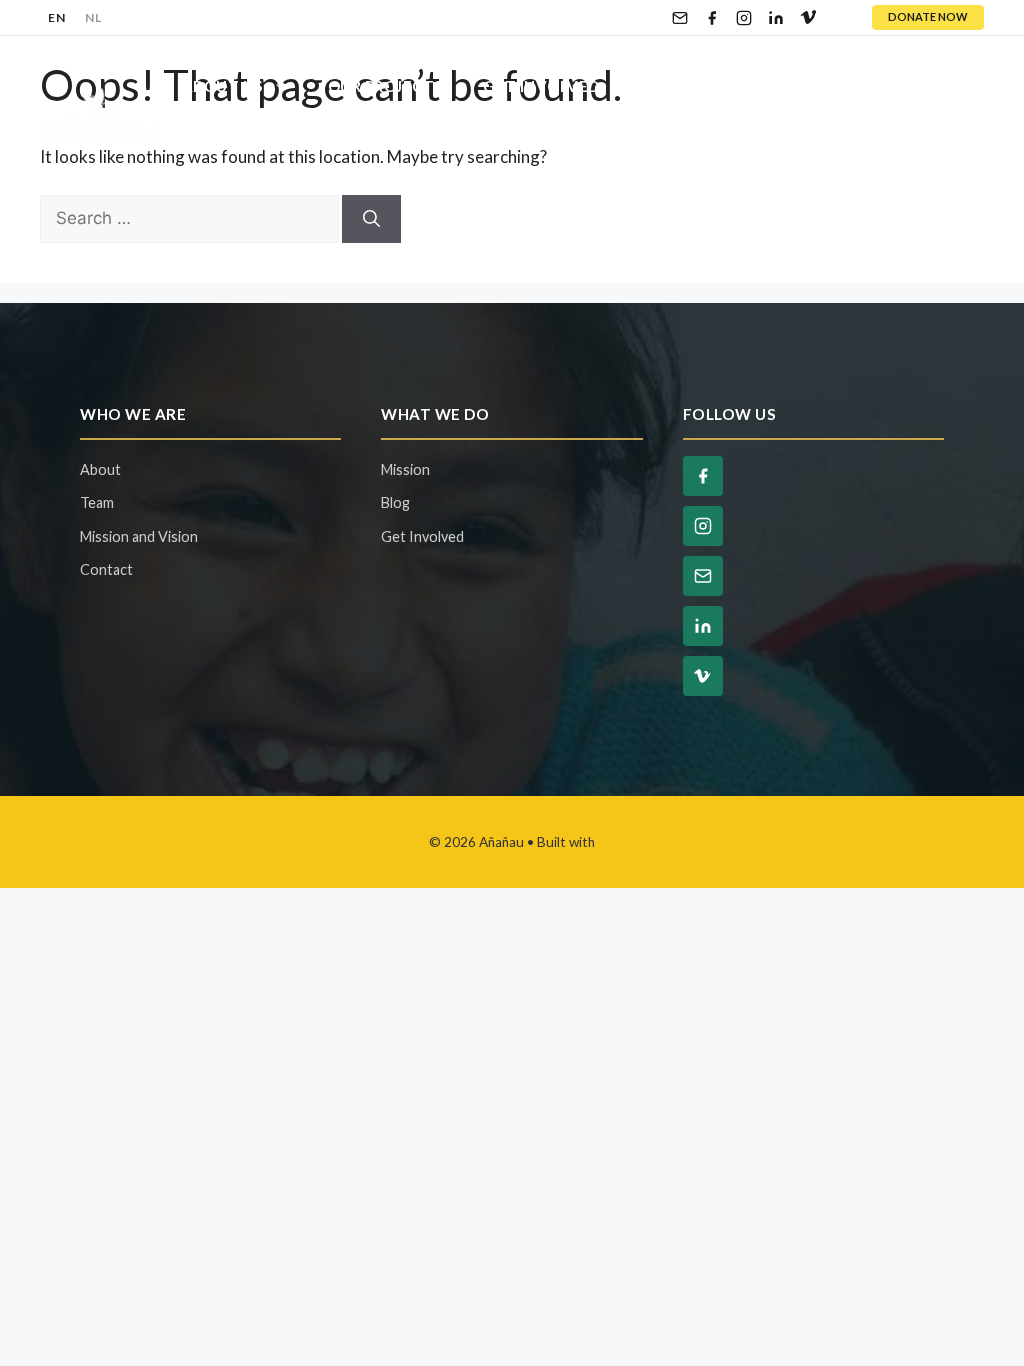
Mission (405, 469)
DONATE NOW (928, 16)
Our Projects (385, 86)
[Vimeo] (808, 18)
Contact (221, 146)
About (100, 469)
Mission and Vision (139, 536)
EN (56, 17)
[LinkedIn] (776, 18)
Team (97, 502)
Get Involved (541, 86)
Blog (864, 86)
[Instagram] (744, 18)
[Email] (680, 18)
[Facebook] (712, 18)
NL (93, 17)
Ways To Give (721, 86)
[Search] (371, 219)
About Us (222, 86)
